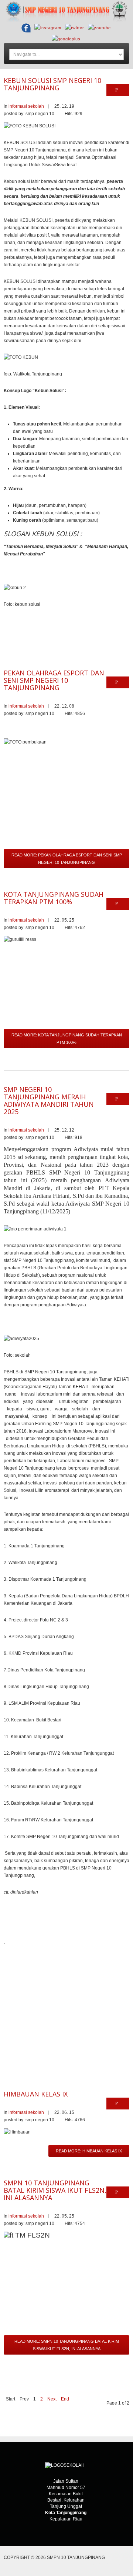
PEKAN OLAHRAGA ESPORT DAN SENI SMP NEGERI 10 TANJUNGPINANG (54, 680)
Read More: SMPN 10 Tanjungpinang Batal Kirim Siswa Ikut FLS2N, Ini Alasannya (67, 2345)
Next (52, 2399)
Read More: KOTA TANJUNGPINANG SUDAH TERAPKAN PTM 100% (67, 1039)
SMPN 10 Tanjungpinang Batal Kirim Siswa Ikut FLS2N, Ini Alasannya (55, 2190)
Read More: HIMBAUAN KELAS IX (89, 2151)
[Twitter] (75, 28)
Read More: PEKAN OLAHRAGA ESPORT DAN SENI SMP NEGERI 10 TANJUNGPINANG (67, 859)
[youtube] (99, 28)
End (65, 2399)
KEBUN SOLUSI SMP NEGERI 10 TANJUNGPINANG (52, 84)
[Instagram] (48, 28)
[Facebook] (26, 28)
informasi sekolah (26, 106)
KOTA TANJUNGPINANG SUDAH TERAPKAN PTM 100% (54, 898)
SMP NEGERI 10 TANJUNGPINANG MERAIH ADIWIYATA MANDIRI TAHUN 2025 (49, 1100)
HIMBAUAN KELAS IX (36, 2094)
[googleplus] (66, 39)
